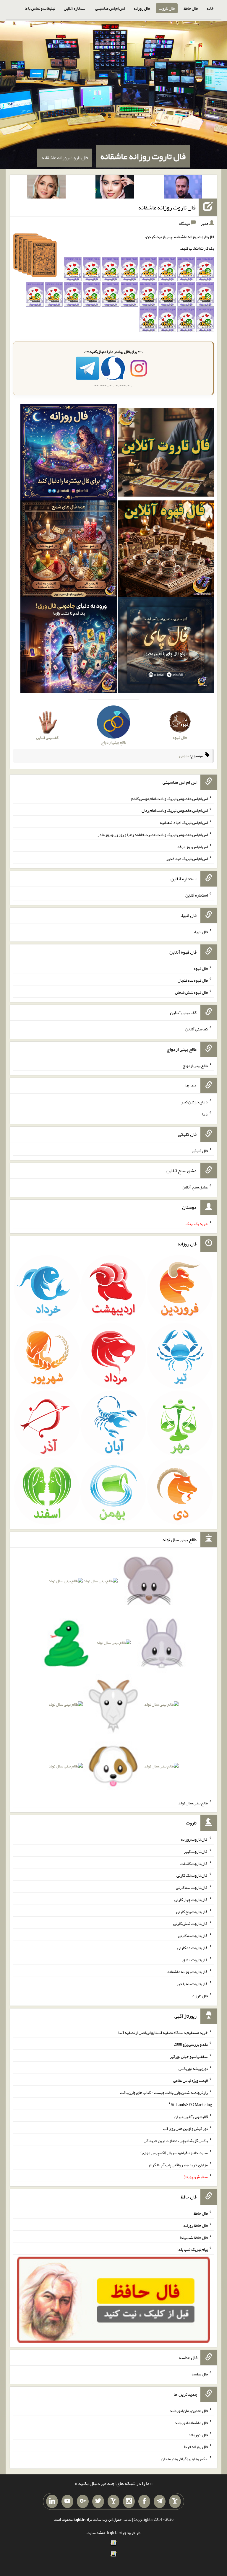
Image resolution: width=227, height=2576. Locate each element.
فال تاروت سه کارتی (192, 1887)
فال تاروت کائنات (194, 1863)
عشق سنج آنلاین (195, 1187)
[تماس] (113, 2502)
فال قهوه (201, 968)
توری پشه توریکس (193, 2068)
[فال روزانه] (69, 454)
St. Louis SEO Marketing (191, 2105)
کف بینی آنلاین (197, 1029)
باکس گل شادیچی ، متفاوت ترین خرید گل (176, 2141)
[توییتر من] (98, 2502)
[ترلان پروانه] (115, 188)
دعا (205, 1114)
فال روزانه (142, 8)
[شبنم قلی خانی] (46, 188)
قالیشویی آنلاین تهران (191, 2116)
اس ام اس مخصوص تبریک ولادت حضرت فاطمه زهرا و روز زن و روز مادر (153, 835)
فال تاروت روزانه (194, 1839)
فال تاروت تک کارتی (192, 1875)
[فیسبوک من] (144, 2502)
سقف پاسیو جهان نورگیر (189, 2056)
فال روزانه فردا (196, 2447)
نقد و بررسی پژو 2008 (191, 2044)
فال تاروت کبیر (196, 1851)
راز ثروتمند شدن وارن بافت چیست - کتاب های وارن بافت (164, 2092)
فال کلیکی (200, 1150)
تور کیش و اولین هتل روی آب (185, 2128)
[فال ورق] (69, 646)
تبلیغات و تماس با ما (40, 8)
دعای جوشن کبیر (194, 1102)
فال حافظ (191, 8)
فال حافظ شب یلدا (194, 2237)
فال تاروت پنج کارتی (192, 1911)
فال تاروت (167, 8)
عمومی (184, 756)
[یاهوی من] (175, 2502)
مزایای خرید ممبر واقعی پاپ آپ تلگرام (178, 2164)
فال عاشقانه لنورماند (191, 2423)
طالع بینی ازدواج (195, 1065)
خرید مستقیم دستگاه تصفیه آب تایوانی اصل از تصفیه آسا (163, 2032)
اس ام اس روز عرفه (193, 846)
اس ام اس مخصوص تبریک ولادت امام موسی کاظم (169, 798)
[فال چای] (166, 646)
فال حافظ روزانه (196, 2225)
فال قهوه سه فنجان (193, 980)
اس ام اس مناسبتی (110, 8)
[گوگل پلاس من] (83, 2502)
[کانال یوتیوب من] (67, 2502)
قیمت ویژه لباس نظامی (190, 2080)
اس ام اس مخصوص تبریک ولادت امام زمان (175, 810)
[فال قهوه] (166, 550)
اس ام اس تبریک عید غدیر (187, 858)
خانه (210, 8)
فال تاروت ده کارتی (193, 1948)
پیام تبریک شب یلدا (193, 2249)
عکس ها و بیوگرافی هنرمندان (185, 2459)
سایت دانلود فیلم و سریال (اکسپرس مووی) (174, 2153)
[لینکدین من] (52, 2502)
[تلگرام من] (160, 2502)
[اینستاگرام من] (129, 2502)
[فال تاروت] (166, 454)
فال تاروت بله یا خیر (192, 1984)
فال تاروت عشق (195, 1959)
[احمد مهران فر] (183, 188)
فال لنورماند (198, 2434)
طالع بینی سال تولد (193, 1803)
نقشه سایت (96, 2533)
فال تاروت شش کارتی (190, 1923)
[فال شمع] (69, 550)
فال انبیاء (201, 932)
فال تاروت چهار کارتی (191, 1900)
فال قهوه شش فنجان (191, 992)
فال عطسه (200, 2374)
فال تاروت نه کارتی (193, 1936)
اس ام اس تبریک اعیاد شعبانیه (184, 822)
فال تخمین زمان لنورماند (189, 2411)
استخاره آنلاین (75, 8)
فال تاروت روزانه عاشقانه (143, 156)
